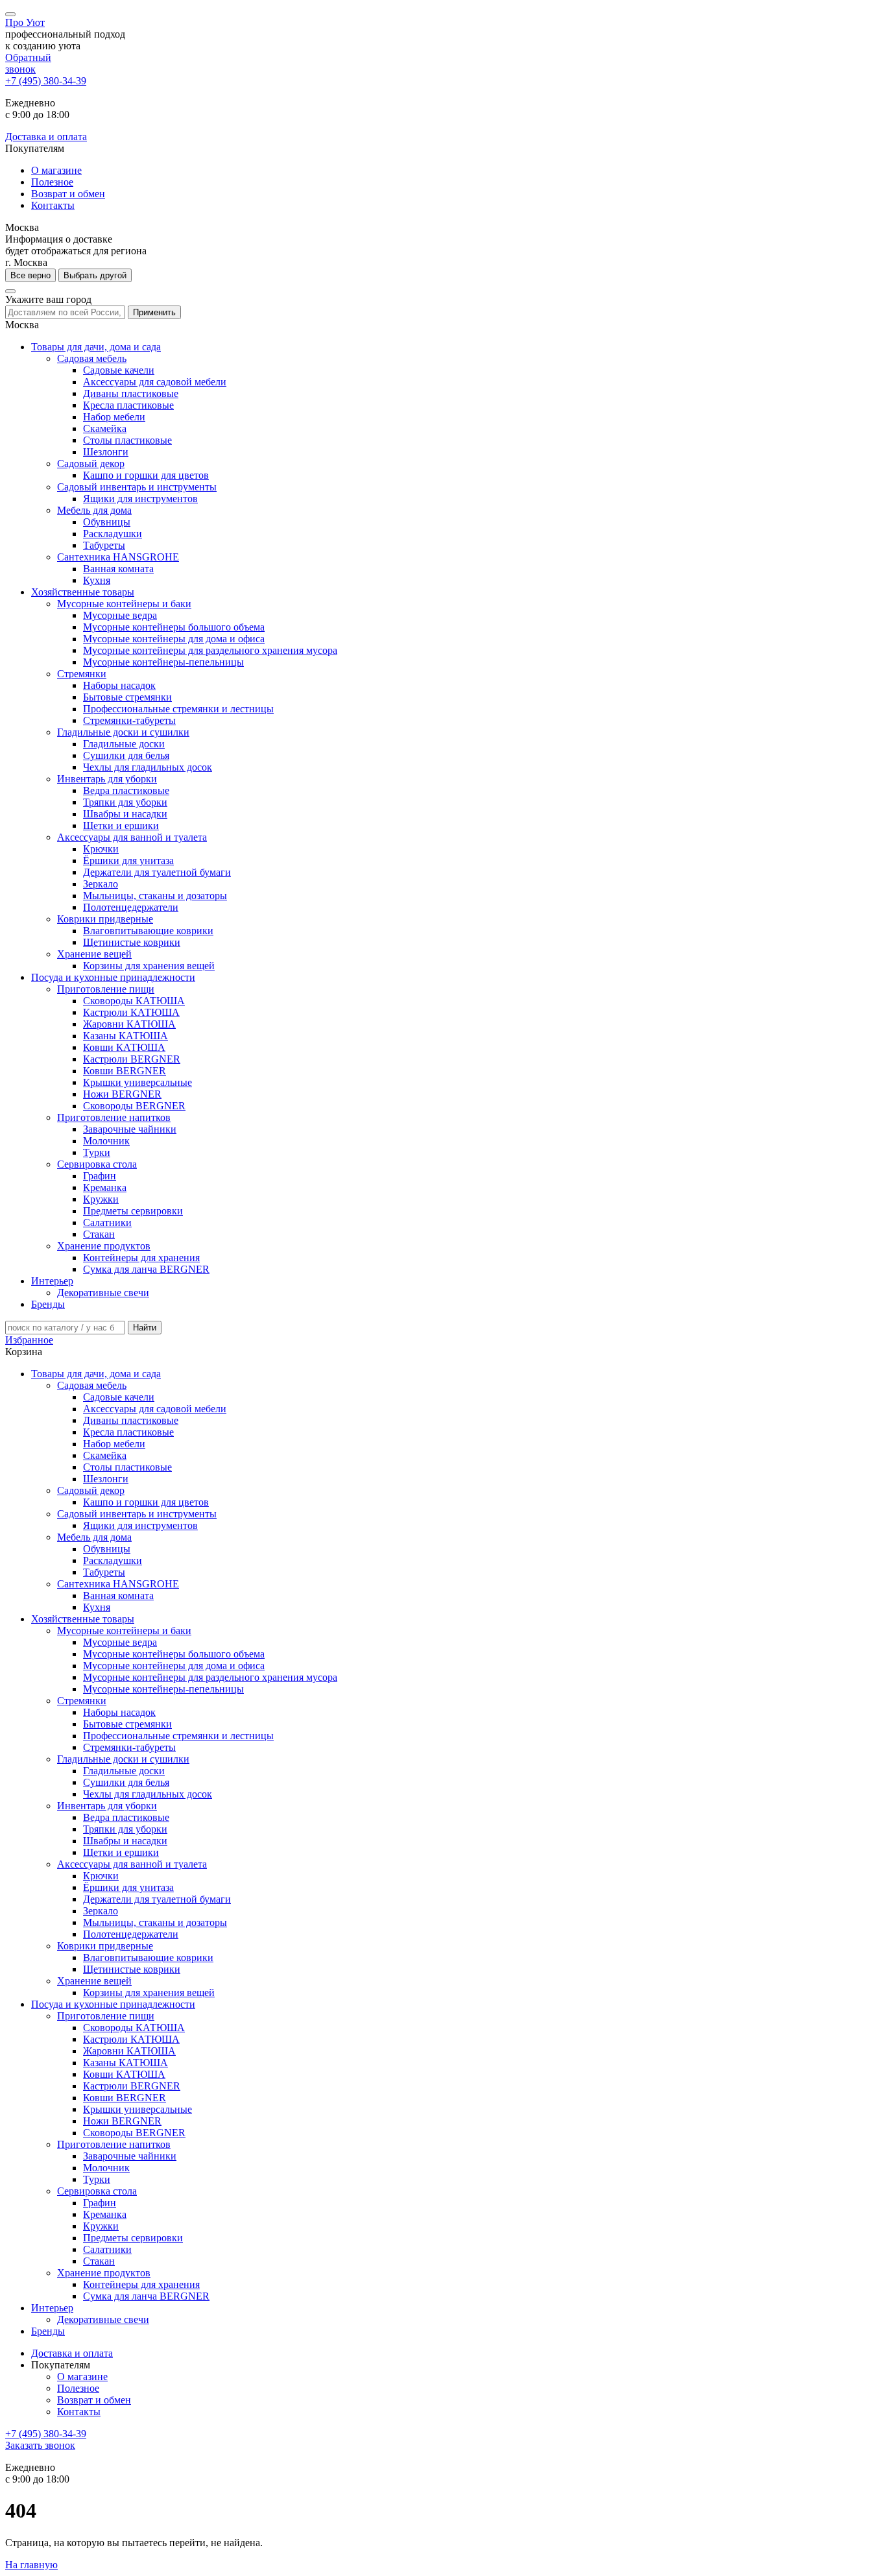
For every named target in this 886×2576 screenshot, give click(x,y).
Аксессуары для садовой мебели (155, 382)
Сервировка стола (97, 1164)
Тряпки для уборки (125, 802)
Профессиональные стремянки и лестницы (178, 709)
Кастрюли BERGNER (132, 1059)
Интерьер (52, 1281)
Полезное (52, 182)
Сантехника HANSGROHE (118, 557)
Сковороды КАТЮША (134, 1001)
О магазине (56, 170)
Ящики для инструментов (140, 499)
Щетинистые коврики (132, 942)
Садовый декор (91, 463)
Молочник (106, 1141)
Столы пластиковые (127, 440)
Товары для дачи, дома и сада (96, 347)
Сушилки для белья (126, 755)
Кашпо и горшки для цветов (146, 475)
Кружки (101, 1199)
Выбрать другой (95, 275)
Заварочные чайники (130, 1129)
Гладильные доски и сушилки (123, 732)
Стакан (99, 1234)
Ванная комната (118, 569)
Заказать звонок (40, 2445)
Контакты (53, 205)
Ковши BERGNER (125, 1071)
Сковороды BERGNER (134, 1106)
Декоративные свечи (103, 1293)
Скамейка (105, 428)
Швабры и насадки (125, 814)
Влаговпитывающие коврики (148, 931)
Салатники (107, 1222)
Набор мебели (114, 417)
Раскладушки (113, 534)
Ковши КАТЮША (124, 1047)
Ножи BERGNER (122, 1094)
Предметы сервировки (133, 1211)
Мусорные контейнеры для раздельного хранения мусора (210, 650)
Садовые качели (119, 370)
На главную (31, 2565)
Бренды (48, 1304)
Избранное (29, 1340)
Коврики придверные (105, 919)
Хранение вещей (94, 954)
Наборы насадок (119, 685)
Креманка (105, 1187)
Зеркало (101, 884)
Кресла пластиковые (128, 405)
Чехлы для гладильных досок (148, 767)
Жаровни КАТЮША (129, 1024)
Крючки (101, 849)
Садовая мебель (92, 358)
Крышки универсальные (138, 1082)
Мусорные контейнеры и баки (124, 604)
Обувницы (107, 522)
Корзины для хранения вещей (149, 966)
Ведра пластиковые (126, 790)
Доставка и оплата (46, 137)
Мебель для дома (94, 510)
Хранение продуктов (104, 1246)
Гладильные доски (124, 744)
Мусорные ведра (120, 615)
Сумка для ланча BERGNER (146, 1269)
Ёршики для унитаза (128, 861)
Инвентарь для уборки (107, 779)
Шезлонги (106, 452)
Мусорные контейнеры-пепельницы (163, 662)
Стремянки (82, 674)
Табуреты (104, 545)
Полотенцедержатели (131, 907)
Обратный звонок (28, 63)
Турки (97, 1152)
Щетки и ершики (121, 825)
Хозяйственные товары (83, 592)
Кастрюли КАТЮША (131, 1012)
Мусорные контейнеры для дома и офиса (174, 639)
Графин (100, 1176)
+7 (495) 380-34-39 (46, 81)
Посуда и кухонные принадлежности (113, 977)
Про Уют (25, 22)
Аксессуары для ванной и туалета (132, 837)
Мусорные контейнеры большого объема (174, 627)
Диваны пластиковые (131, 393)
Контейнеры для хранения (141, 1258)
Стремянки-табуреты (129, 720)
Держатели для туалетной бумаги (157, 872)
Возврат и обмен (68, 194)
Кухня (97, 580)
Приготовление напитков (114, 1117)
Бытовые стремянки (127, 697)
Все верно (30, 275)
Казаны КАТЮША (126, 1036)
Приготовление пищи (106, 989)
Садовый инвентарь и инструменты (137, 487)
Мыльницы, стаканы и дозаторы (155, 896)
